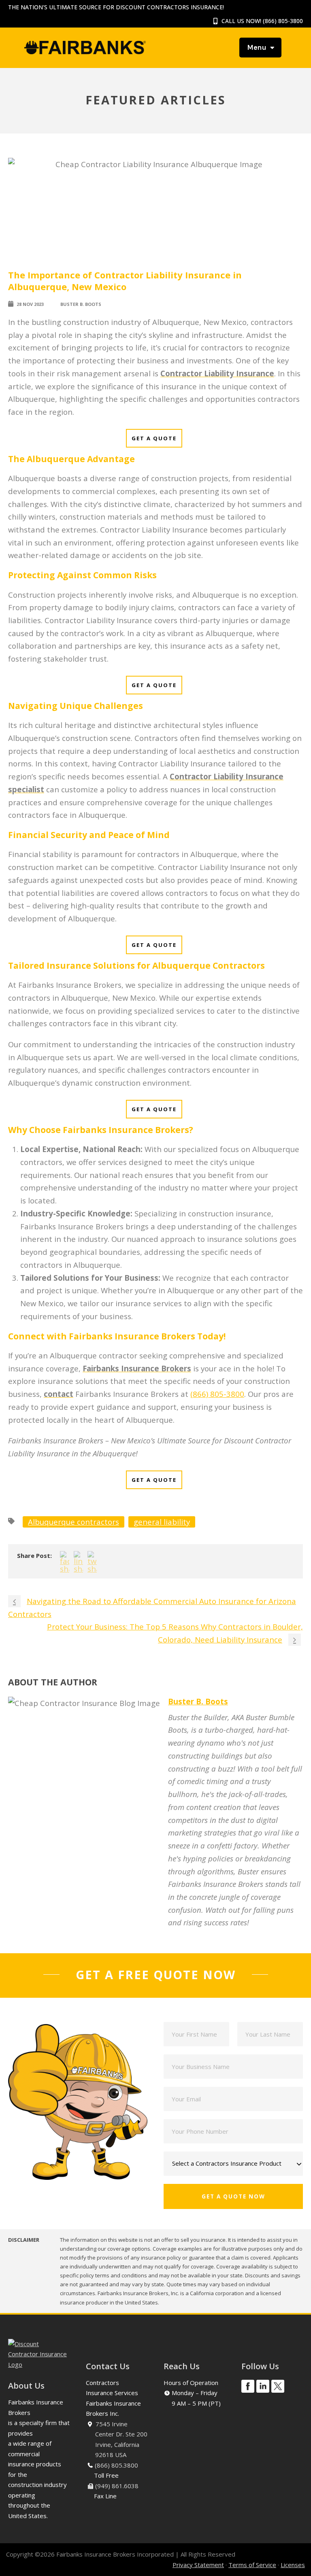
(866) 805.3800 (116, 2465)
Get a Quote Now (233, 2196)
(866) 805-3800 (283, 21)
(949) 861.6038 (117, 2486)
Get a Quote (154, 438)
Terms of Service (252, 2565)
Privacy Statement (198, 2565)
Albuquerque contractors (73, 1522)
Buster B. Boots (81, 304)
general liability (162, 1522)
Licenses (293, 2565)
